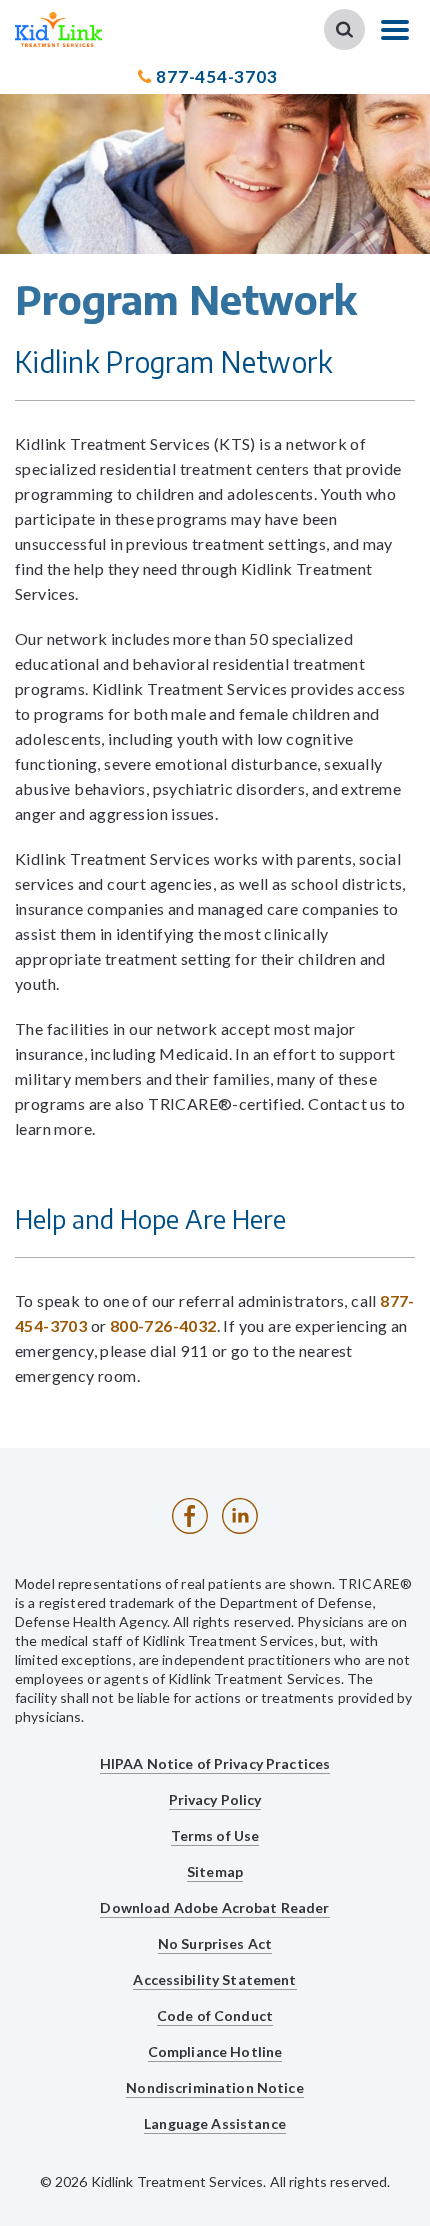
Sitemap (215, 1871)
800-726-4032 (163, 1325)
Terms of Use (215, 1835)
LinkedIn (240, 1516)
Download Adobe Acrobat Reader (214, 1907)
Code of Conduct (215, 2015)
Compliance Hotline (215, 2051)
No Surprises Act (215, 1943)
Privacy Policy (215, 1799)
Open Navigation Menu (395, 30)
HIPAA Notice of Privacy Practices (215, 1763)
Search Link (344, 29)
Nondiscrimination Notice (214, 2087)
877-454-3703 (216, 76)
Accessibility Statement (214, 1979)
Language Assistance (215, 2123)
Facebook (190, 1516)
